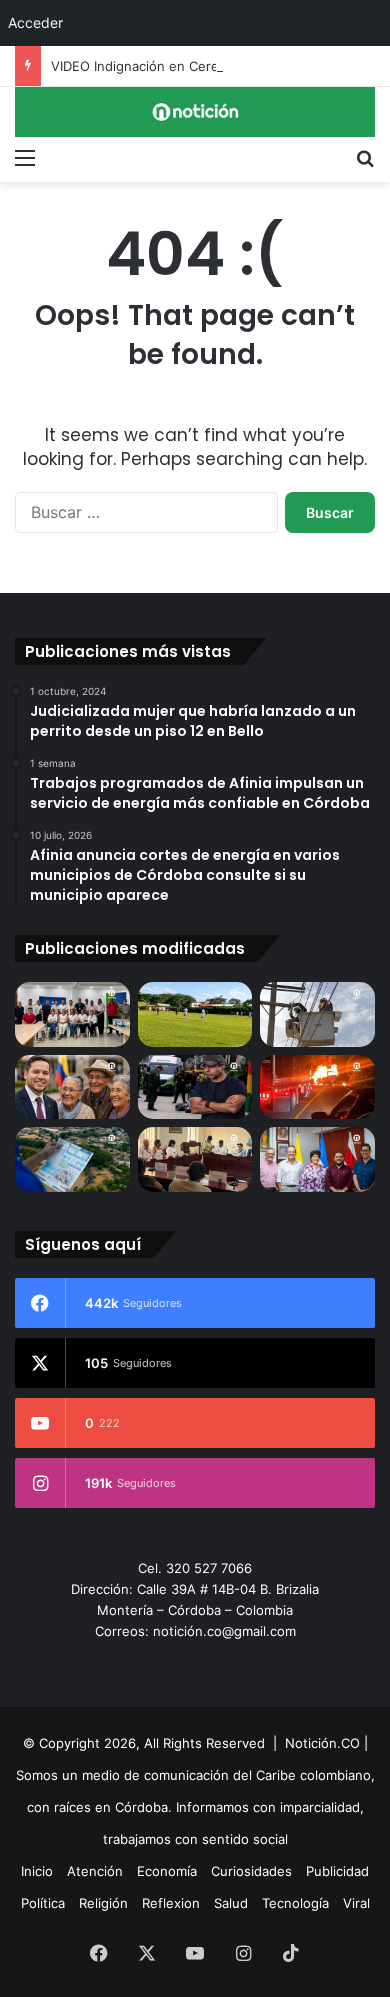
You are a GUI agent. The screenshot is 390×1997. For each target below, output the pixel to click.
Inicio (37, 1871)
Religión (103, 1903)
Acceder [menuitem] (35, 22)
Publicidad (337, 1871)
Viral (356, 1903)
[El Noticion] (195, 112)
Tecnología (295, 1903)
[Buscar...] (365, 157)
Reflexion (171, 1903)
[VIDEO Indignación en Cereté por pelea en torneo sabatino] (195, 1014)
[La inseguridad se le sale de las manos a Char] (195, 1087)
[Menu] (25, 157)
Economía (167, 1871)
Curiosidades (251, 1871)
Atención (95, 1871)
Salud (231, 1903)
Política (43, 1903)
